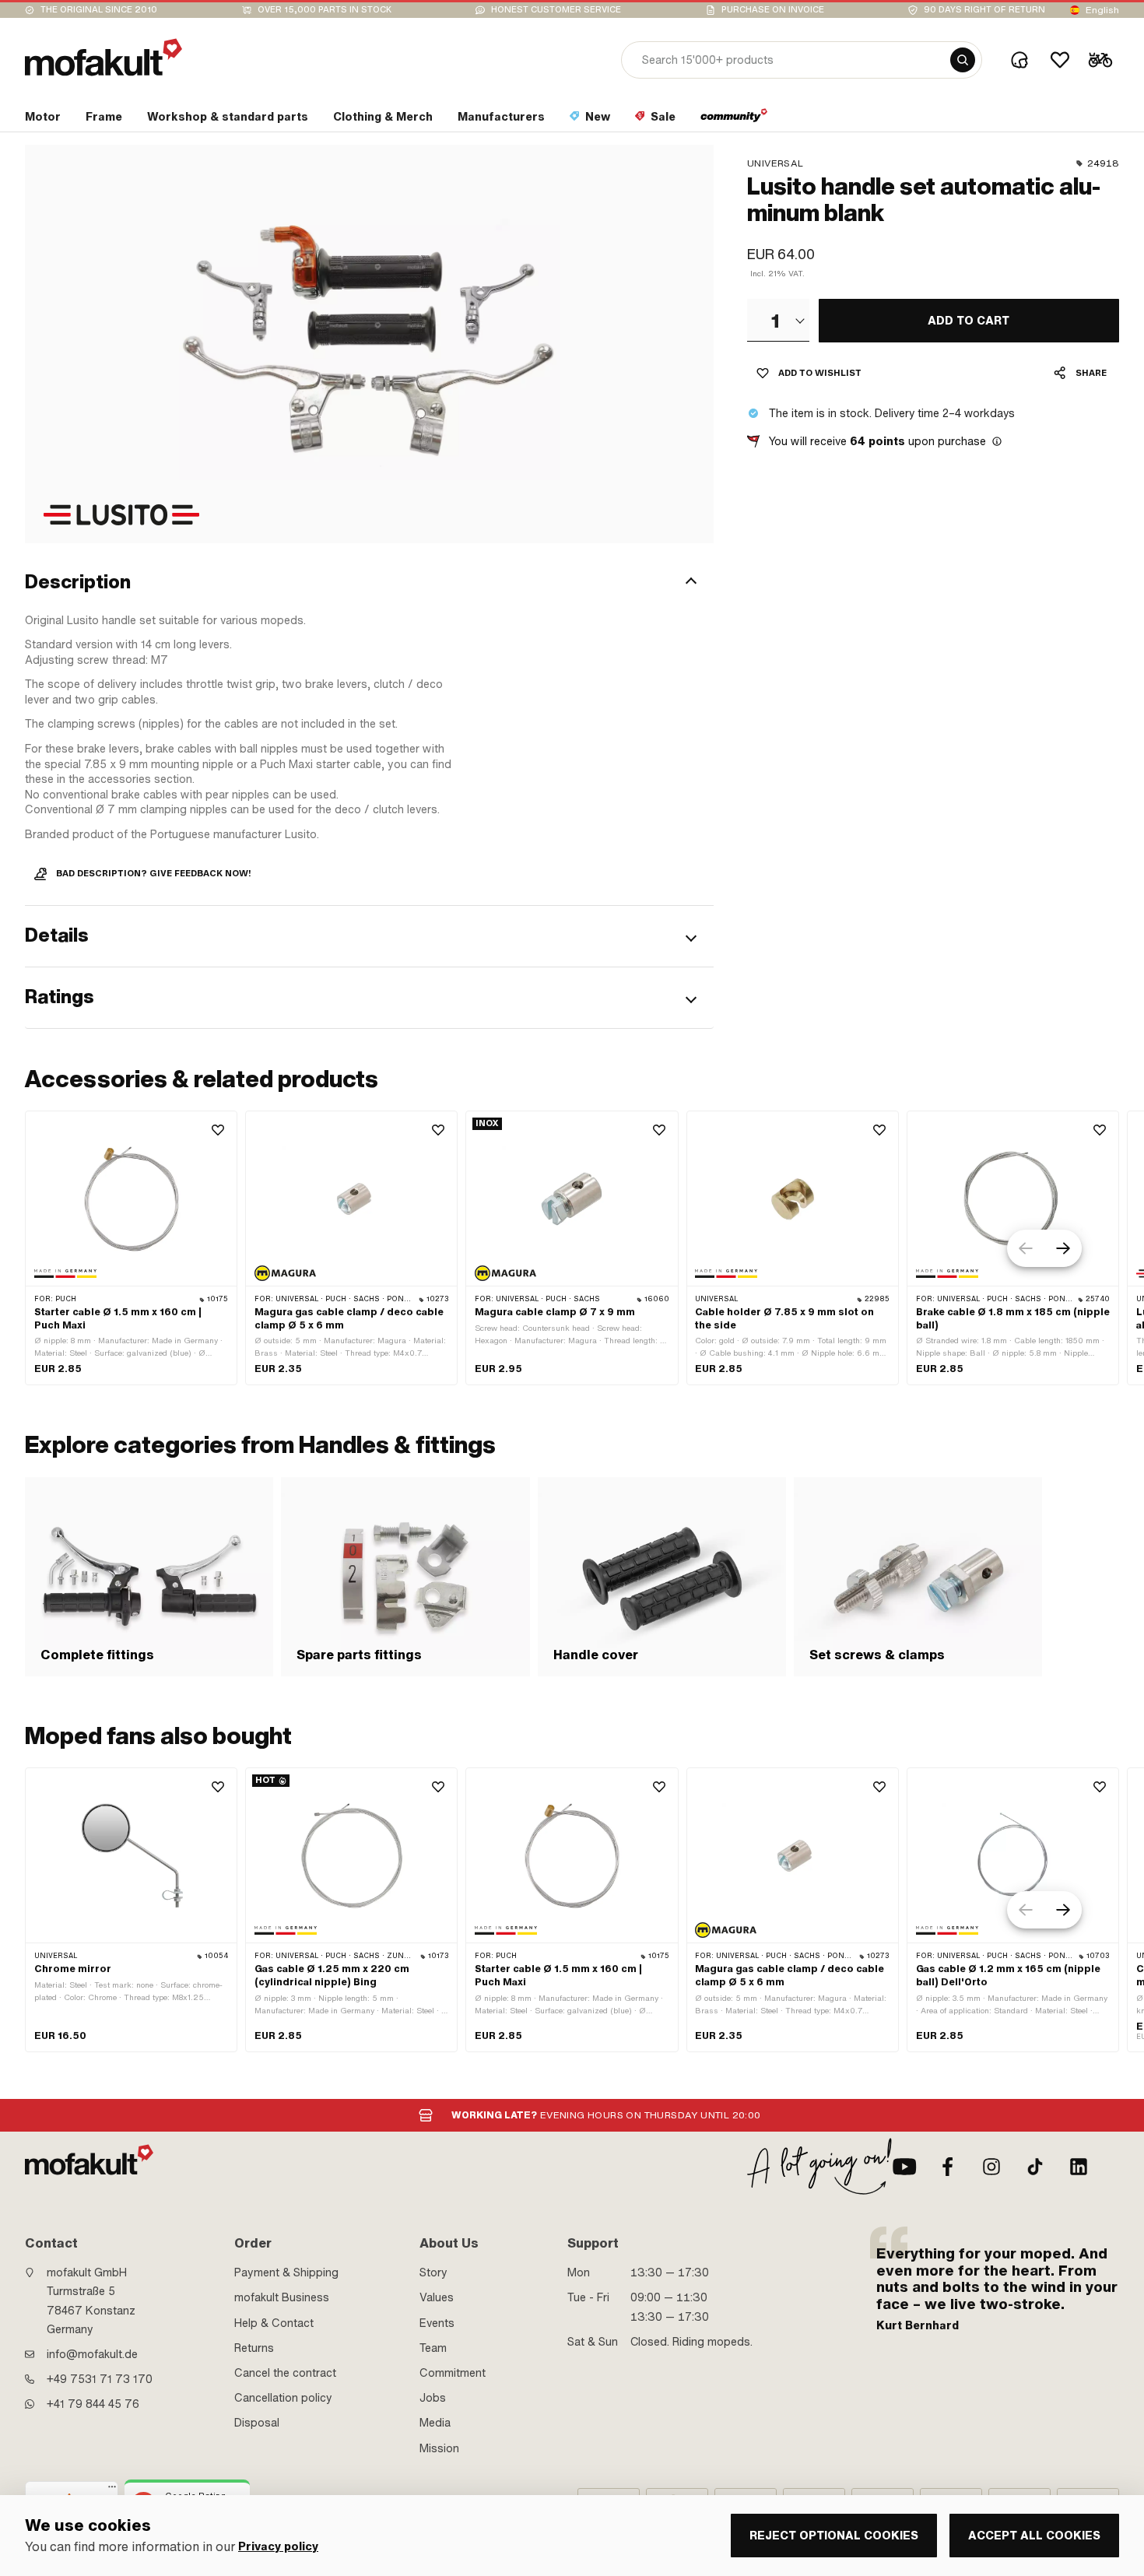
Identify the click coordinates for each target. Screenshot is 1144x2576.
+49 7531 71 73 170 (100, 2379)
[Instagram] (991, 2167)
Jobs (433, 2398)
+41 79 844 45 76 (93, 2404)
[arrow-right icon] (1063, 1248)
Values (437, 2297)
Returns (254, 2348)
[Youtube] (904, 2167)
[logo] (104, 57)
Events (437, 2323)
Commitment (453, 2373)
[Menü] (112, 2490)
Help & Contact (274, 2323)
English (1102, 10)
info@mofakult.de (92, 2354)
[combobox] (778, 320)
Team (433, 2348)
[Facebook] (948, 2167)
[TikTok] (1035, 2167)
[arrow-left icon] (1026, 1248)
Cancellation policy (283, 2398)
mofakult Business (282, 2297)
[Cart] (1100, 60)
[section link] (734, 120)
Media (435, 2423)
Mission (439, 2448)
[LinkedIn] (1079, 2167)
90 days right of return (984, 10)
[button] (369, 583)
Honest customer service (556, 10)
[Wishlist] (1060, 60)
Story (433, 2272)
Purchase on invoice (773, 10)
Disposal (257, 2423)
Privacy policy (278, 2547)
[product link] (131, 1248)
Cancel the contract (285, 2373)
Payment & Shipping (286, 2272)
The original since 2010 (99, 10)
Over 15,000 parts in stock (325, 10)
